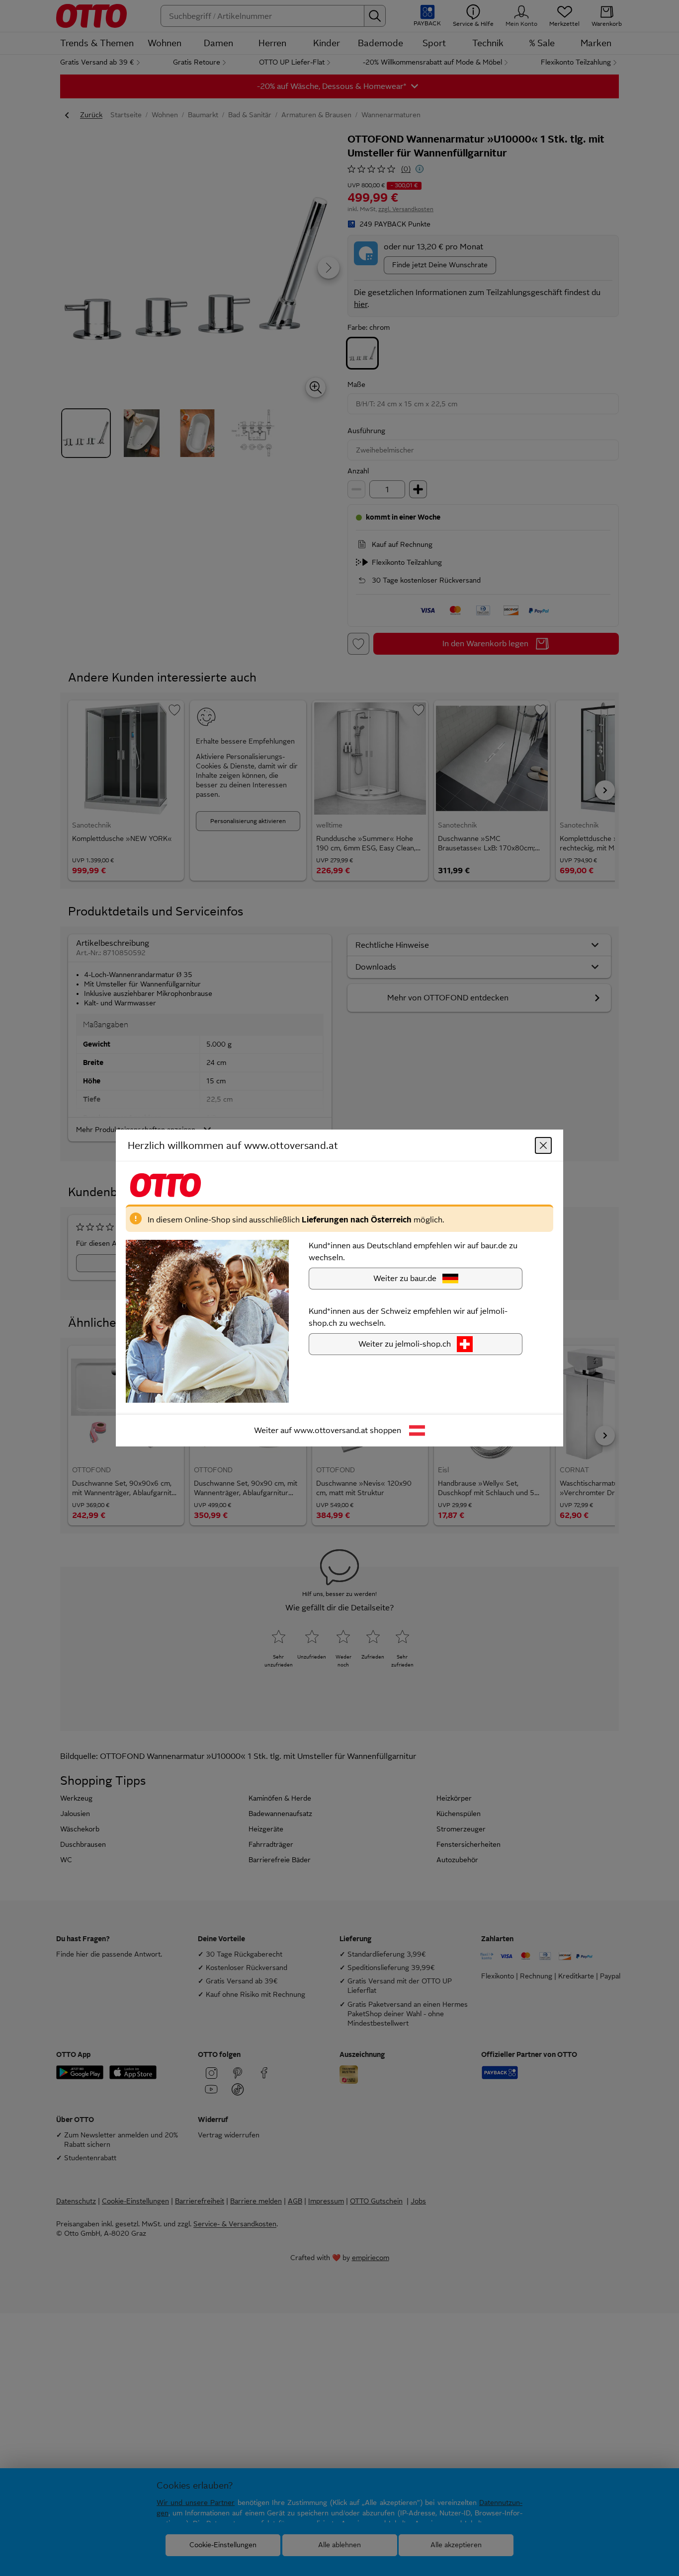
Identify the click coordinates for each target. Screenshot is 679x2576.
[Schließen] (543, 1145)
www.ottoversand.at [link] (331, 1430)
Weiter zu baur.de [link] (405, 1278)
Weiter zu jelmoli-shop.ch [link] (405, 1344)
